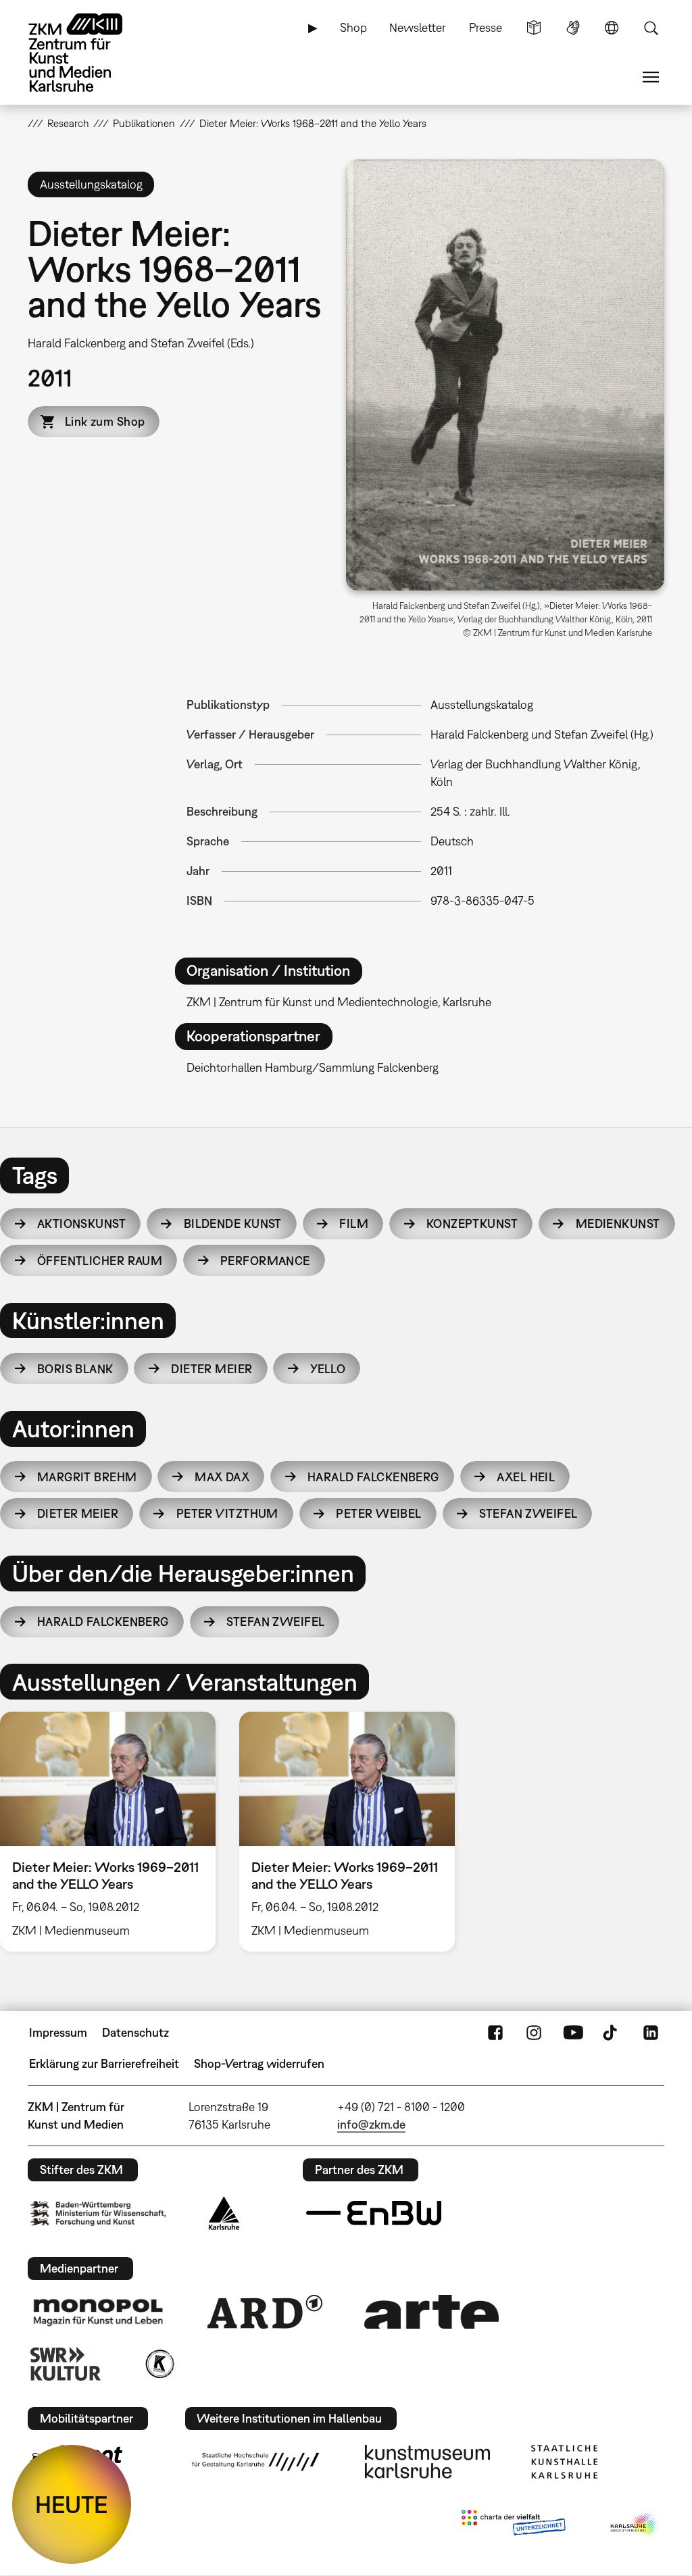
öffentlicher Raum (100, 1261)
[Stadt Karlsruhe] (224, 2213)
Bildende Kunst (233, 1223)
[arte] (432, 2311)
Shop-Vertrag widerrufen (259, 2063)
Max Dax (222, 1477)
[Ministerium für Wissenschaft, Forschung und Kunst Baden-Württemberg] (98, 2213)
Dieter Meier (212, 1369)
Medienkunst (618, 1223)
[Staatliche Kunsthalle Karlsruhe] (564, 2462)
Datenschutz (135, 2032)
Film (354, 1223)
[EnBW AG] (374, 2213)
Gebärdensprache (573, 28)
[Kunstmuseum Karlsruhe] (427, 2462)
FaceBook (495, 2033)
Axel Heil (526, 1477)
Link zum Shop (105, 421)
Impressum (58, 2032)
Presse (486, 27)
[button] (505, 375)
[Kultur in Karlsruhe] (159, 2364)
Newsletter (418, 27)
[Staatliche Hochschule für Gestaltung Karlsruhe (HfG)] (255, 2462)
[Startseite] (89, 53)
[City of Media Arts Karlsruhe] (635, 2525)
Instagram (534, 2033)
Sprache (612, 28)
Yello (328, 1369)
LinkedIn (651, 2033)
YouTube (573, 2033)
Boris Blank (75, 1369)
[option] (347, 1832)
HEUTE (72, 2504)
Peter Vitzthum (227, 1513)
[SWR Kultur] (66, 2364)
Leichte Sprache (534, 28)
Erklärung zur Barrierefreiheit (104, 2063)
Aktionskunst (81, 1223)
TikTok (612, 2033)
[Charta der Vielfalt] (513, 2525)
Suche (651, 28)
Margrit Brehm (87, 1477)
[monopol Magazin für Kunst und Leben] (98, 2312)
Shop (353, 27)
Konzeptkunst (472, 1223)
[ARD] (265, 2312)
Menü (651, 77)
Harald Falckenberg (373, 1477)
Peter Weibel (378, 1513)
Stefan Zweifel (528, 1513)
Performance (265, 1261)
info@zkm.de (371, 2124)
